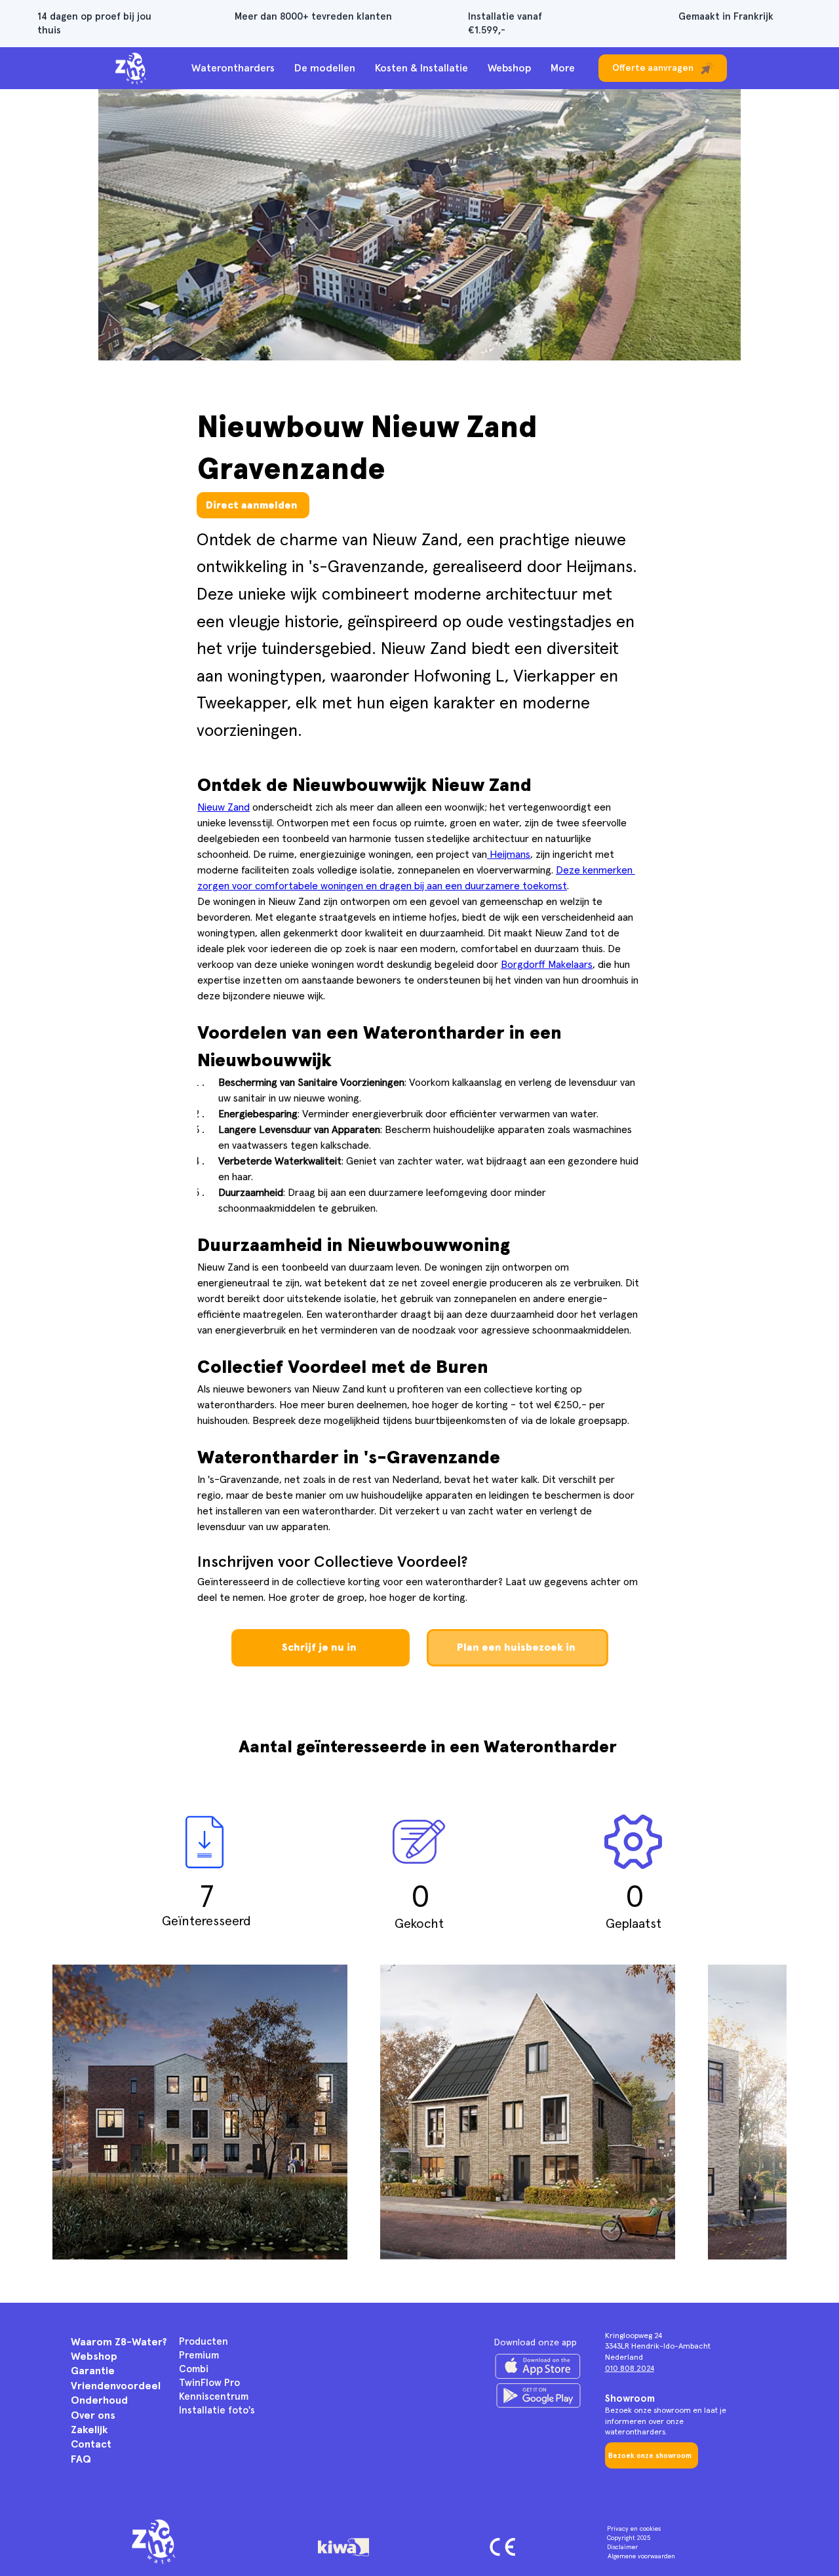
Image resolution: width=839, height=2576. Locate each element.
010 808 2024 (630, 2369)
